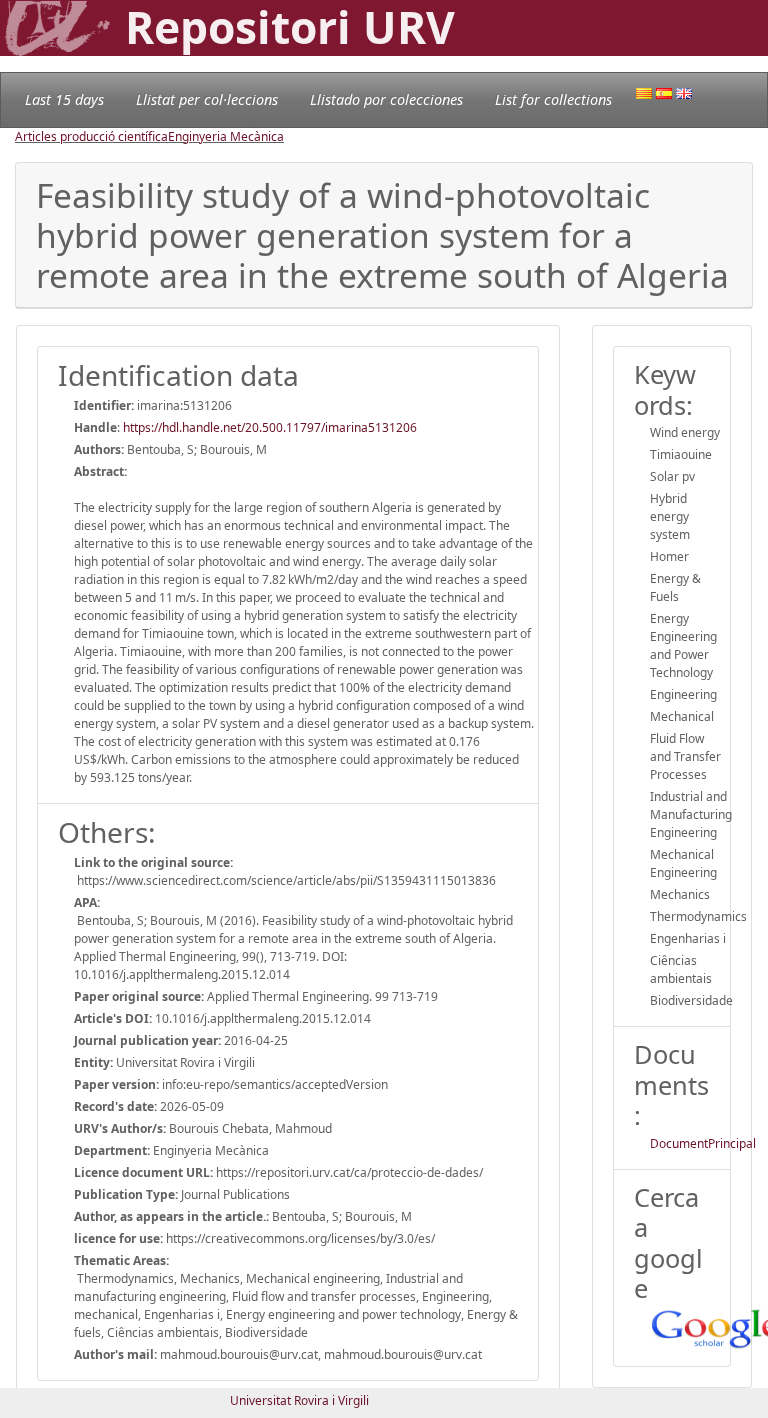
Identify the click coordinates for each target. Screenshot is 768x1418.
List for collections (553, 99)
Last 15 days (64, 99)
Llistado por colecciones (386, 99)
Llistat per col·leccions (207, 99)
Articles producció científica (91, 136)
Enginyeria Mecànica (226, 136)
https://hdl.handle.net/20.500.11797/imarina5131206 (270, 427)
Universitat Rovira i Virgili (299, 1400)
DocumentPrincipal (703, 1143)
